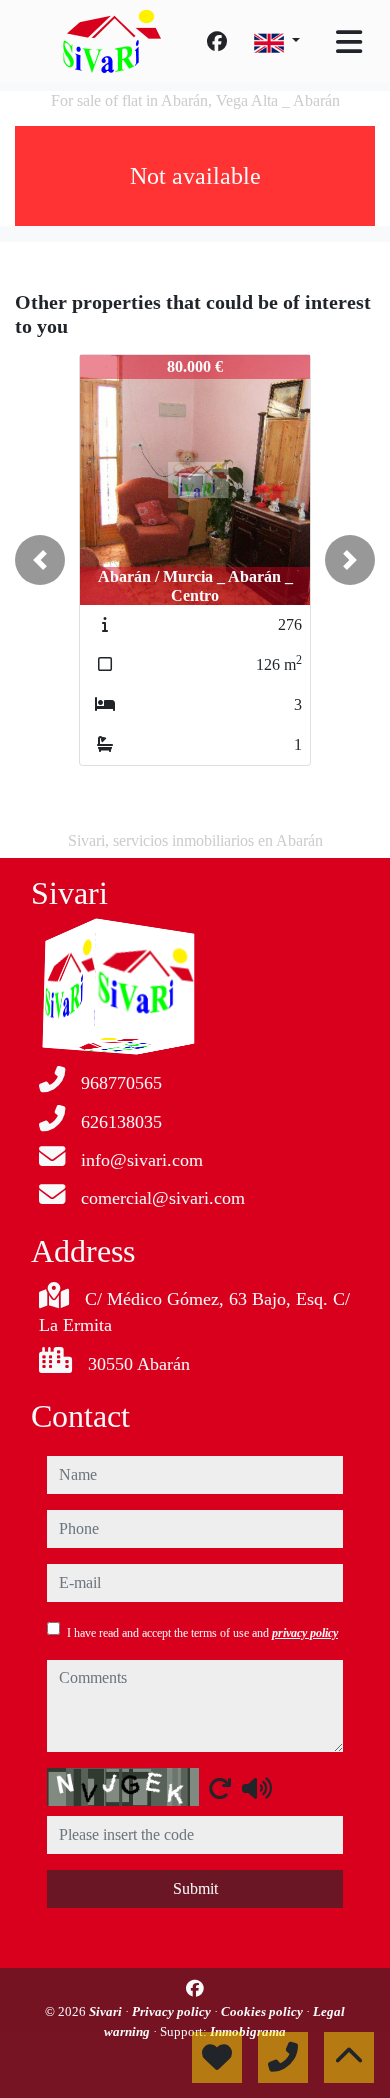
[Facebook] (217, 42)
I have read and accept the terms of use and (202, 1633)
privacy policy (305, 1633)
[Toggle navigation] (349, 42)
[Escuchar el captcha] (257, 1788)
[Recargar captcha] (220, 1788)
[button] (40, 560)
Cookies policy (263, 2011)
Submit (195, 1888)
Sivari (107, 2011)
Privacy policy (173, 2011)
